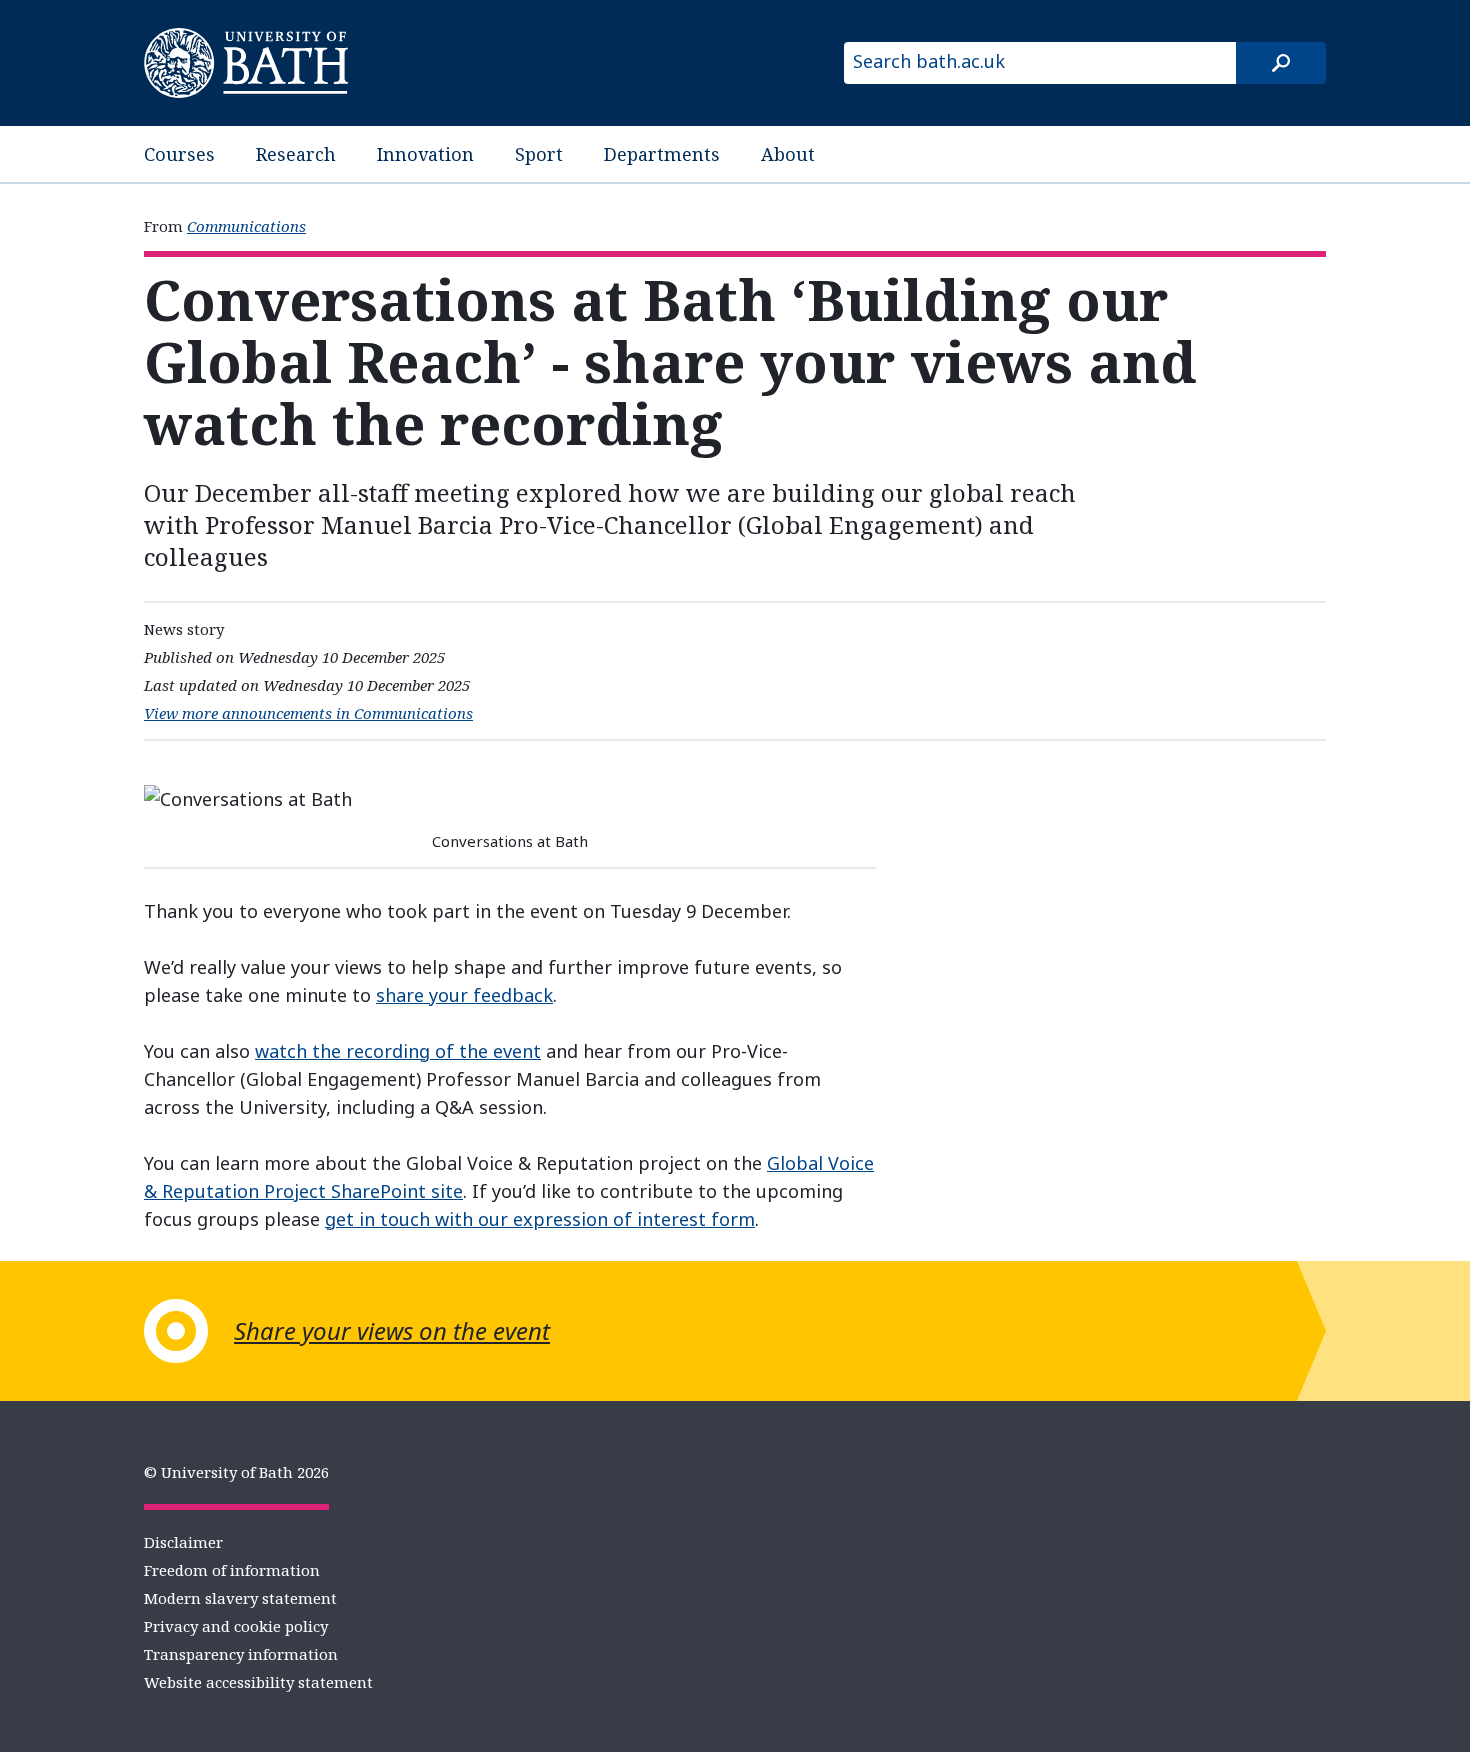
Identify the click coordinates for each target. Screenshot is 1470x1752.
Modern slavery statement (240, 1598)
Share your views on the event (392, 1330)
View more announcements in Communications (308, 713)
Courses (179, 154)
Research (296, 154)
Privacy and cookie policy (236, 1626)
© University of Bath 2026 (236, 1472)
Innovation (425, 154)
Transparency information (241, 1654)
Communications (246, 226)
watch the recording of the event (398, 1051)
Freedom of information (232, 1570)
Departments (662, 154)
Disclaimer (183, 1542)
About (788, 154)
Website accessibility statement (258, 1682)
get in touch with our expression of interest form (540, 1219)
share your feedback (464, 995)
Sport (539, 154)
